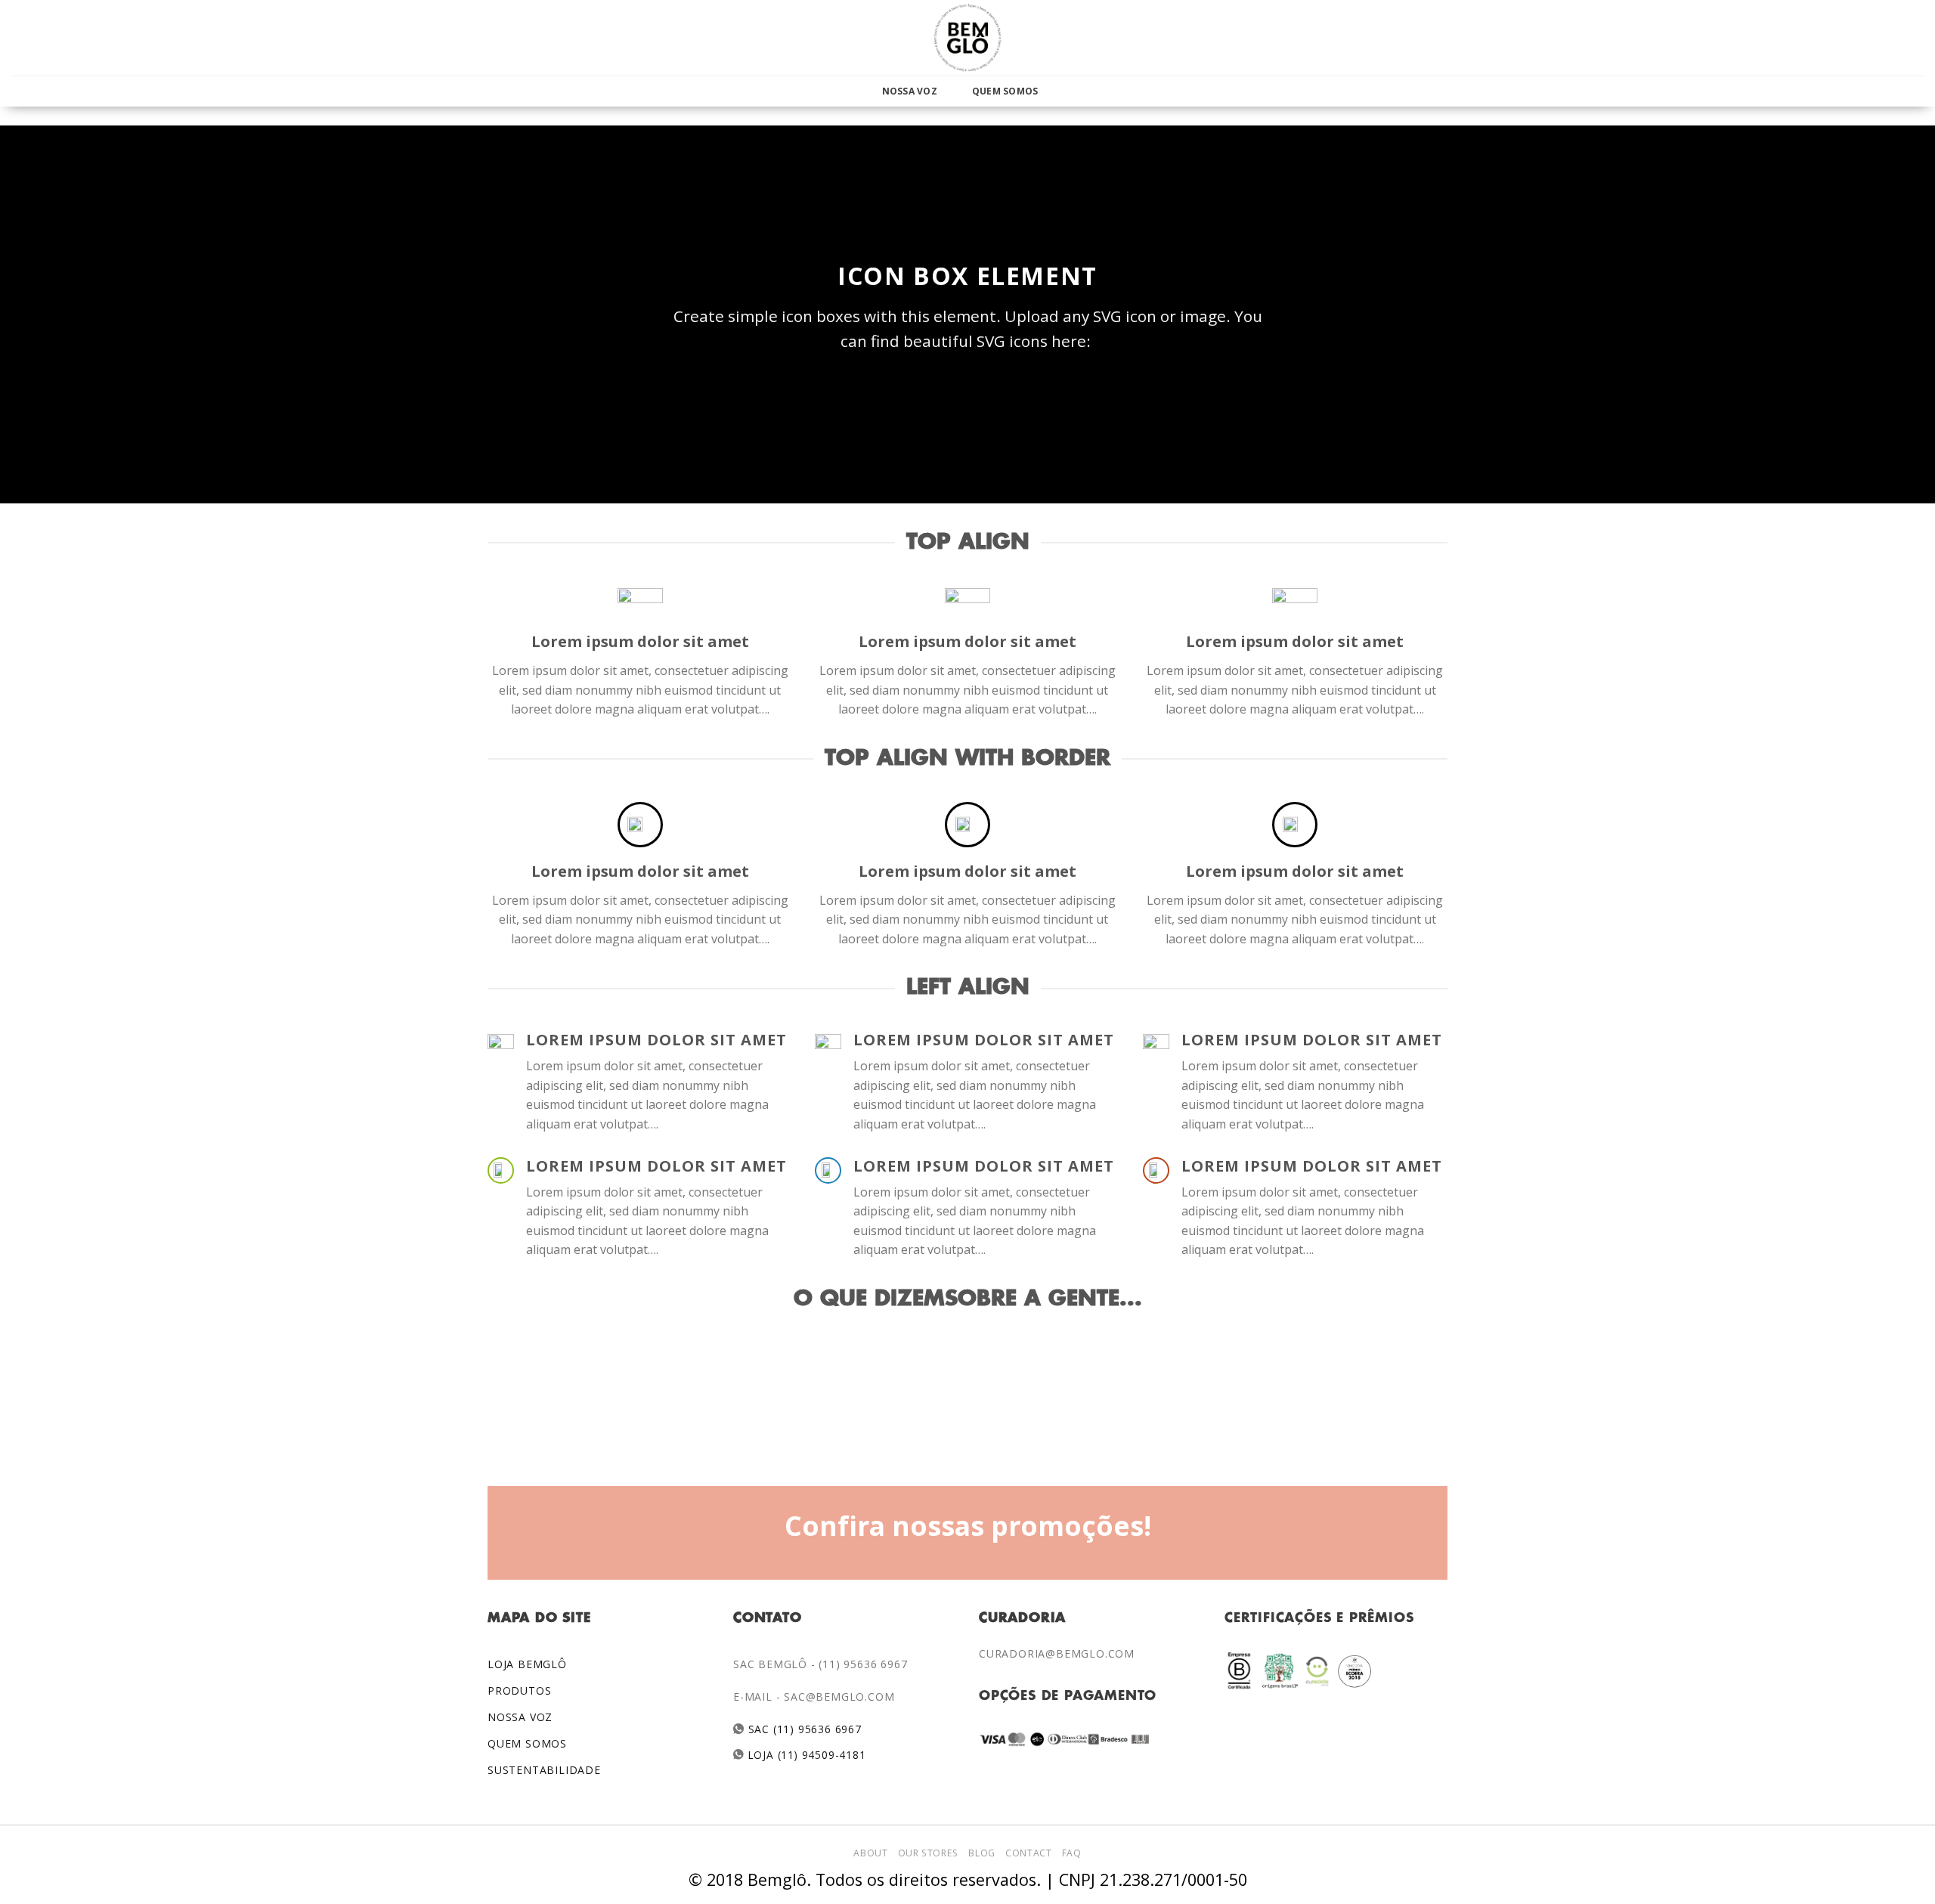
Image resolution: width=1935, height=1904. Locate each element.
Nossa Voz (910, 91)
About (870, 1853)
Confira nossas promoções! (968, 1525)
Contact (1028, 1853)
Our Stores (928, 1853)
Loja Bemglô (527, 1664)
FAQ (1072, 1853)
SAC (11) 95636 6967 (803, 1729)
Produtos (519, 1690)
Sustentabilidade (544, 1770)
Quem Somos (1005, 91)
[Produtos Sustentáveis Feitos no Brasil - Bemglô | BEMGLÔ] (967, 38)
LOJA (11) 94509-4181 (805, 1755)
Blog (981, 1853)
